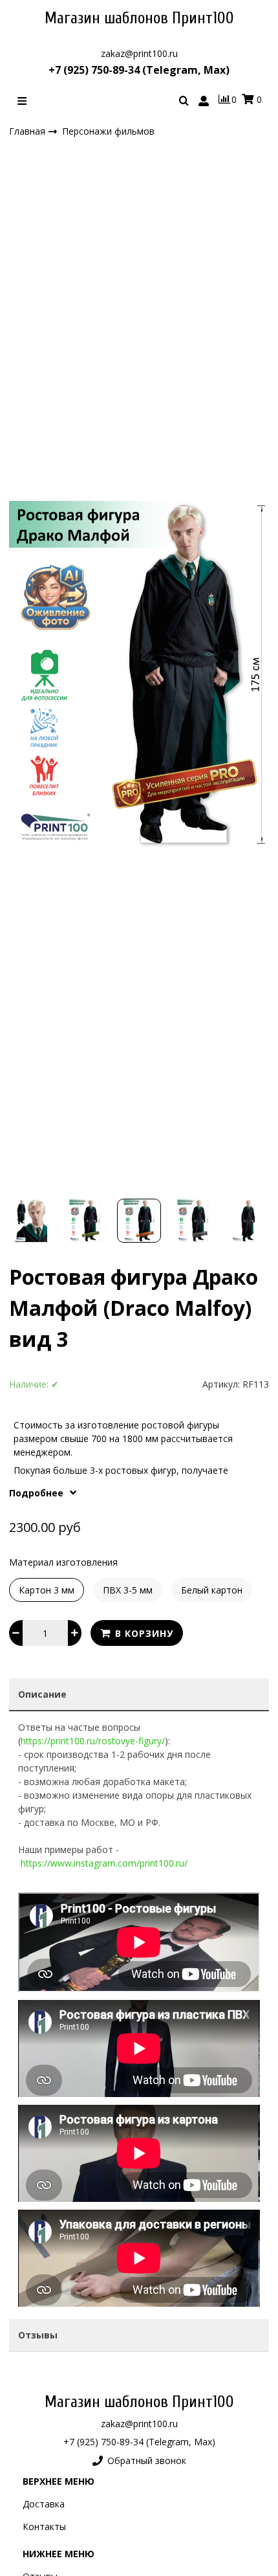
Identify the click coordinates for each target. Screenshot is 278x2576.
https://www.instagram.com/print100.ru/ (104, 1863)
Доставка (44, 2504)
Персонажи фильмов (108, 131)
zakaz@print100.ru (139, 53)
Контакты (44, 2526)
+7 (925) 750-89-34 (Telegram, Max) (139, 70)
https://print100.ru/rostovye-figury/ (93, 1741)
